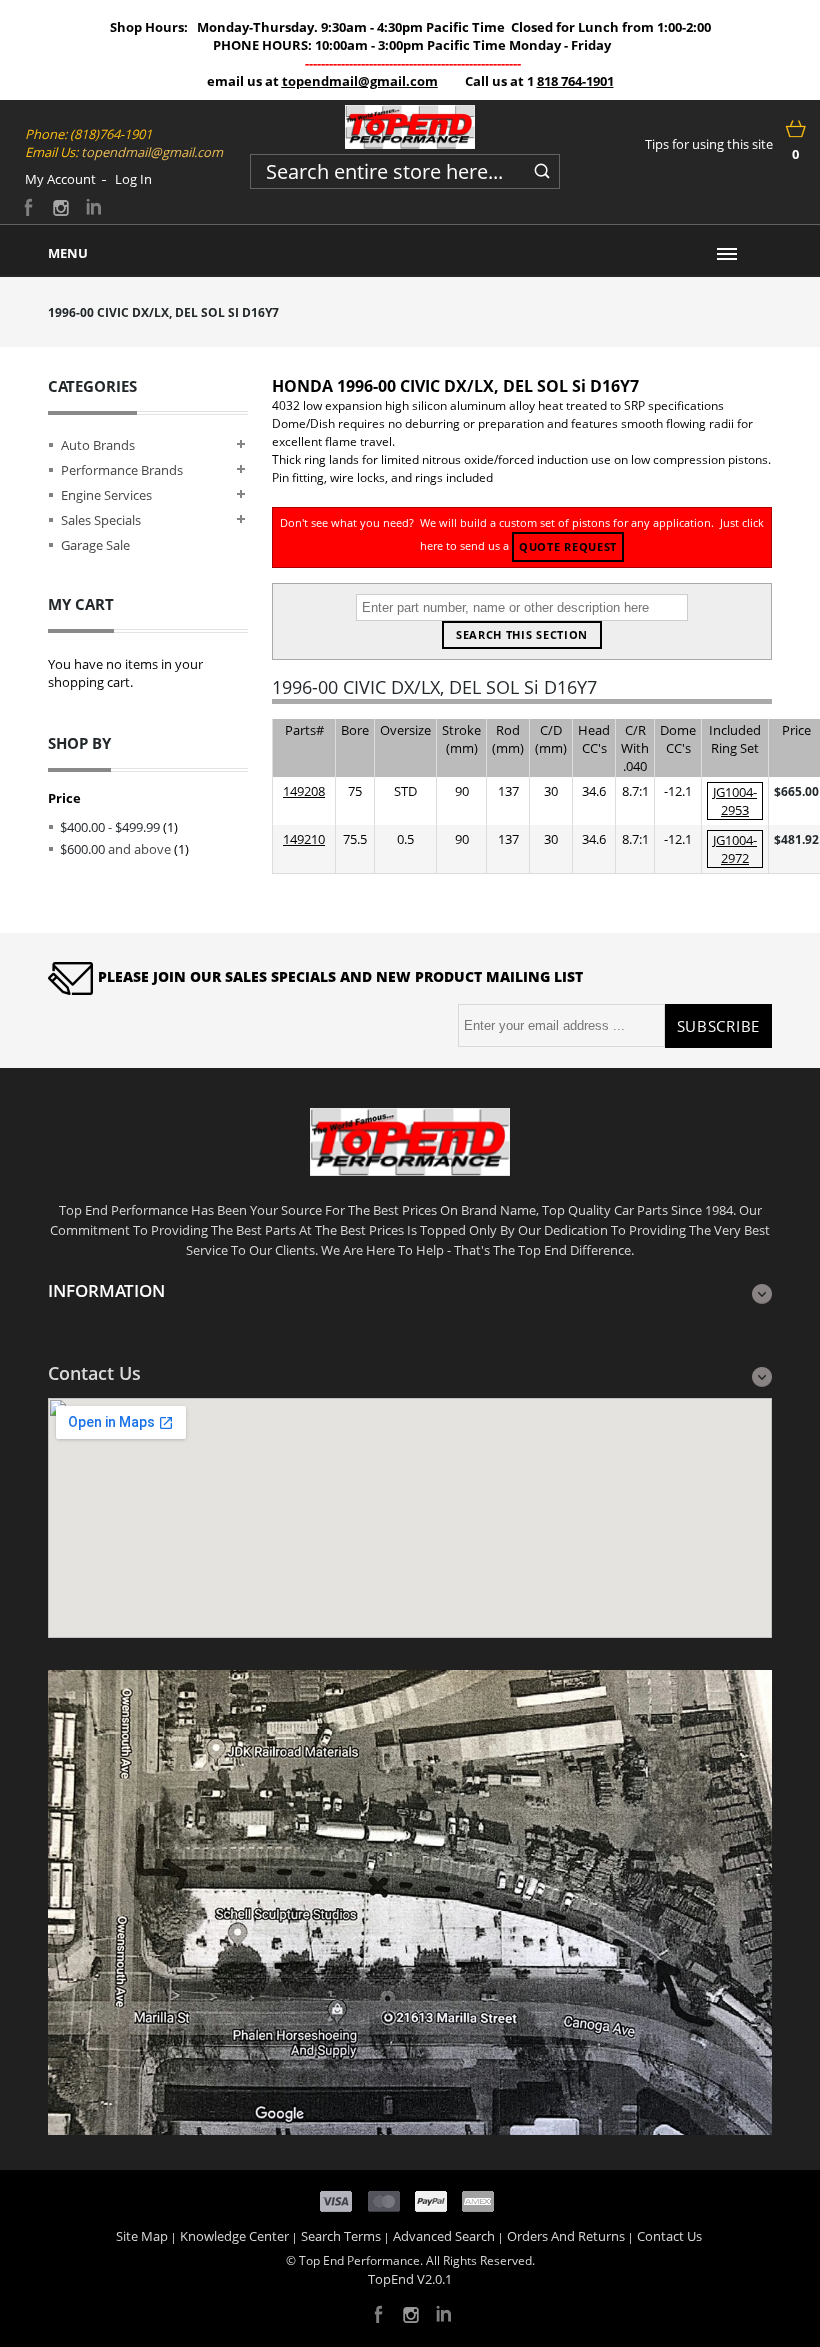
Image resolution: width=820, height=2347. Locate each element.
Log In (133, 179)
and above (115, 849)
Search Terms (341, 2236)
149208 (304, 791)
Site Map (142, 2236)
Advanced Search (444, 2236)
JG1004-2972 (735, 849)
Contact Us (669, 2236)
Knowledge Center (234, 2236)
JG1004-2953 (735, 801)
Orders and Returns (566, 2236)
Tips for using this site (709, 144)
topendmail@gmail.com (360, 81)
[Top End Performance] (410, 127)
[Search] (542, 168)
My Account (60, 179)
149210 (304, 839)
